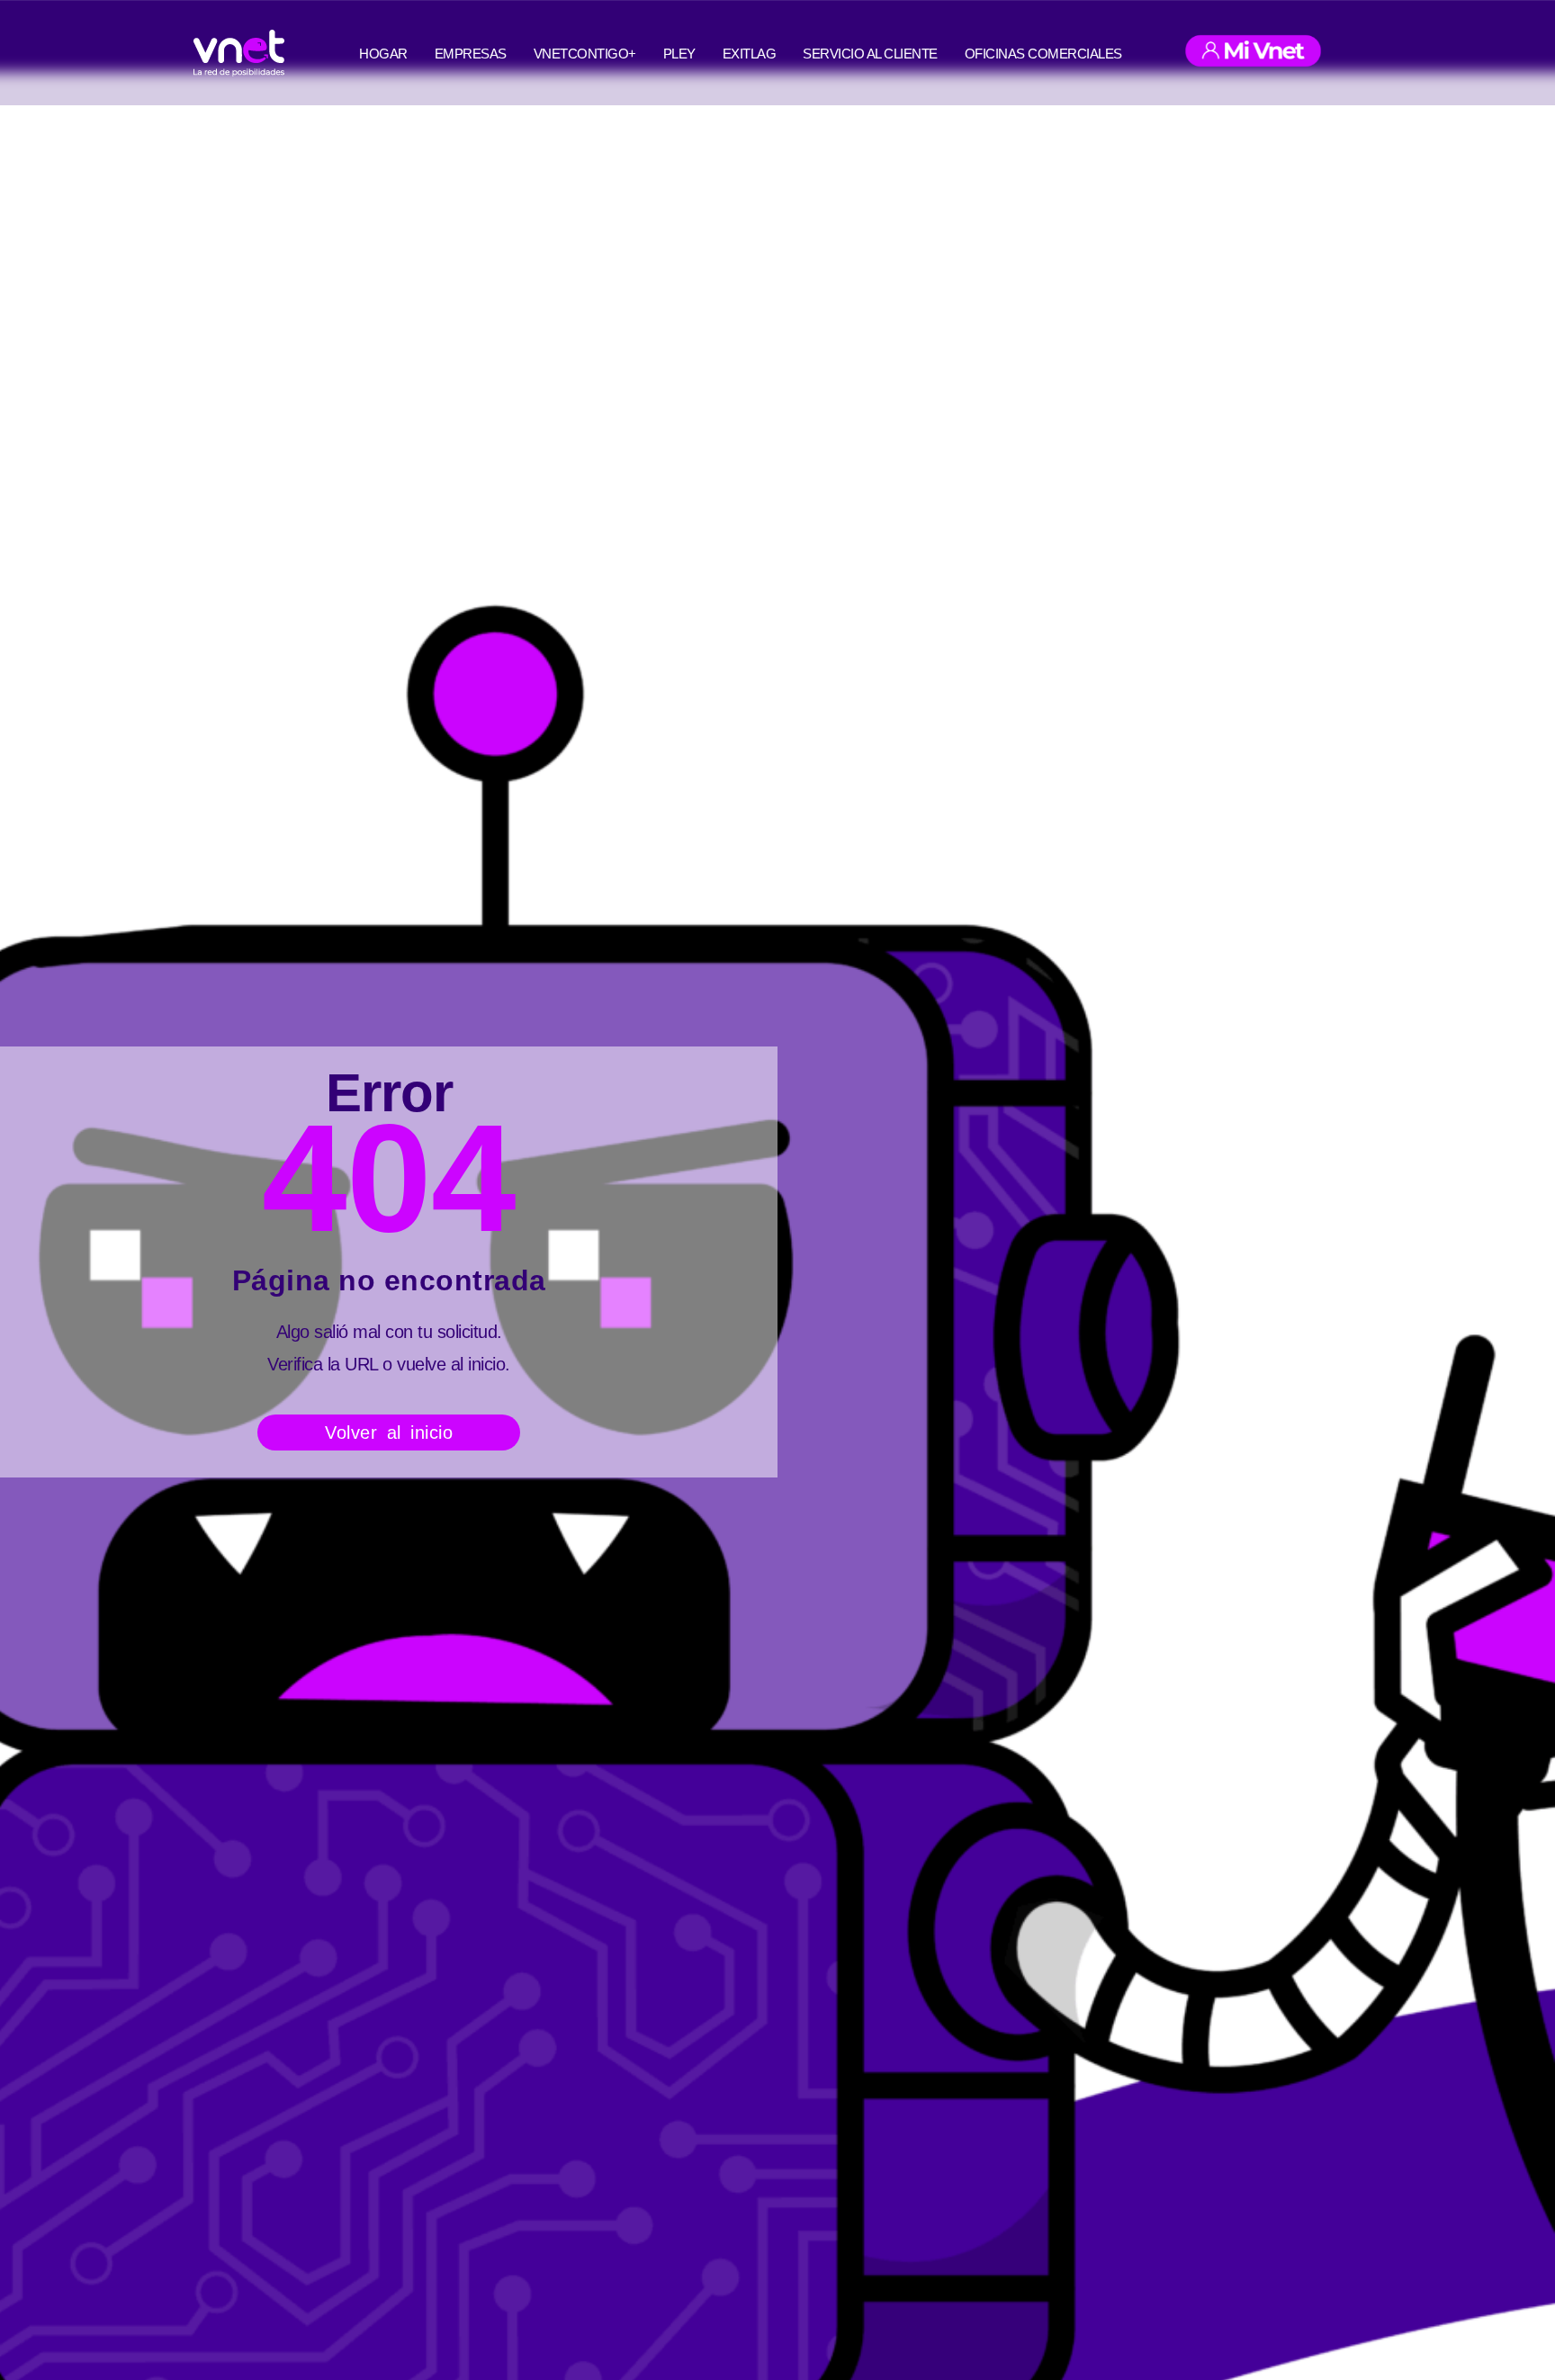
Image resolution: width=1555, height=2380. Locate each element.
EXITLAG (750, 54)
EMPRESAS (471, 54)
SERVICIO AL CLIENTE (870, 54)
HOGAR (383, 54)
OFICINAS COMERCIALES (1043, 54)
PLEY (679, 54)
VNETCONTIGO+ (585, 54)
